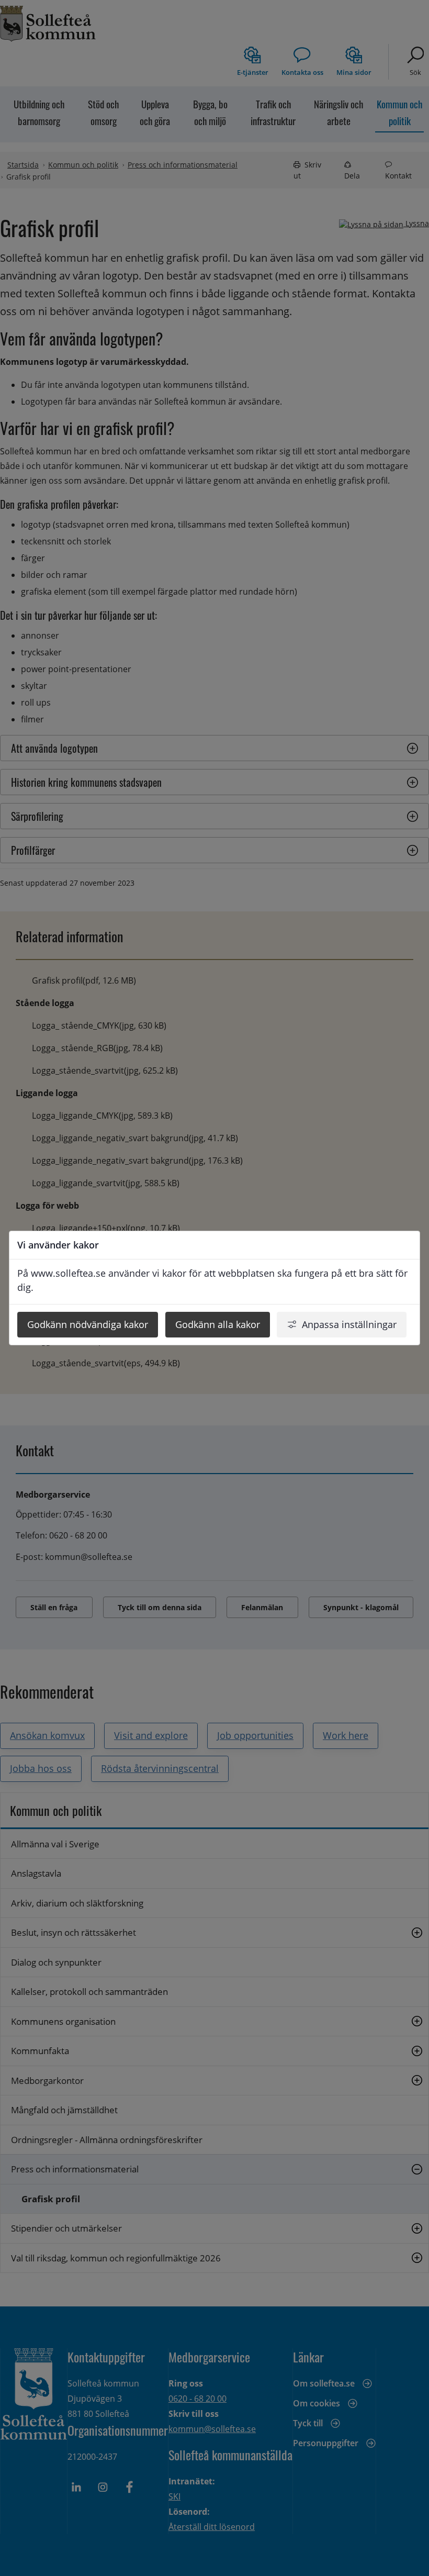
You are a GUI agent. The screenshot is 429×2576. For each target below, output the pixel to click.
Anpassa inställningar (349, 1324)
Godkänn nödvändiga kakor (88, 1324)
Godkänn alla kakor (218, 1324)
